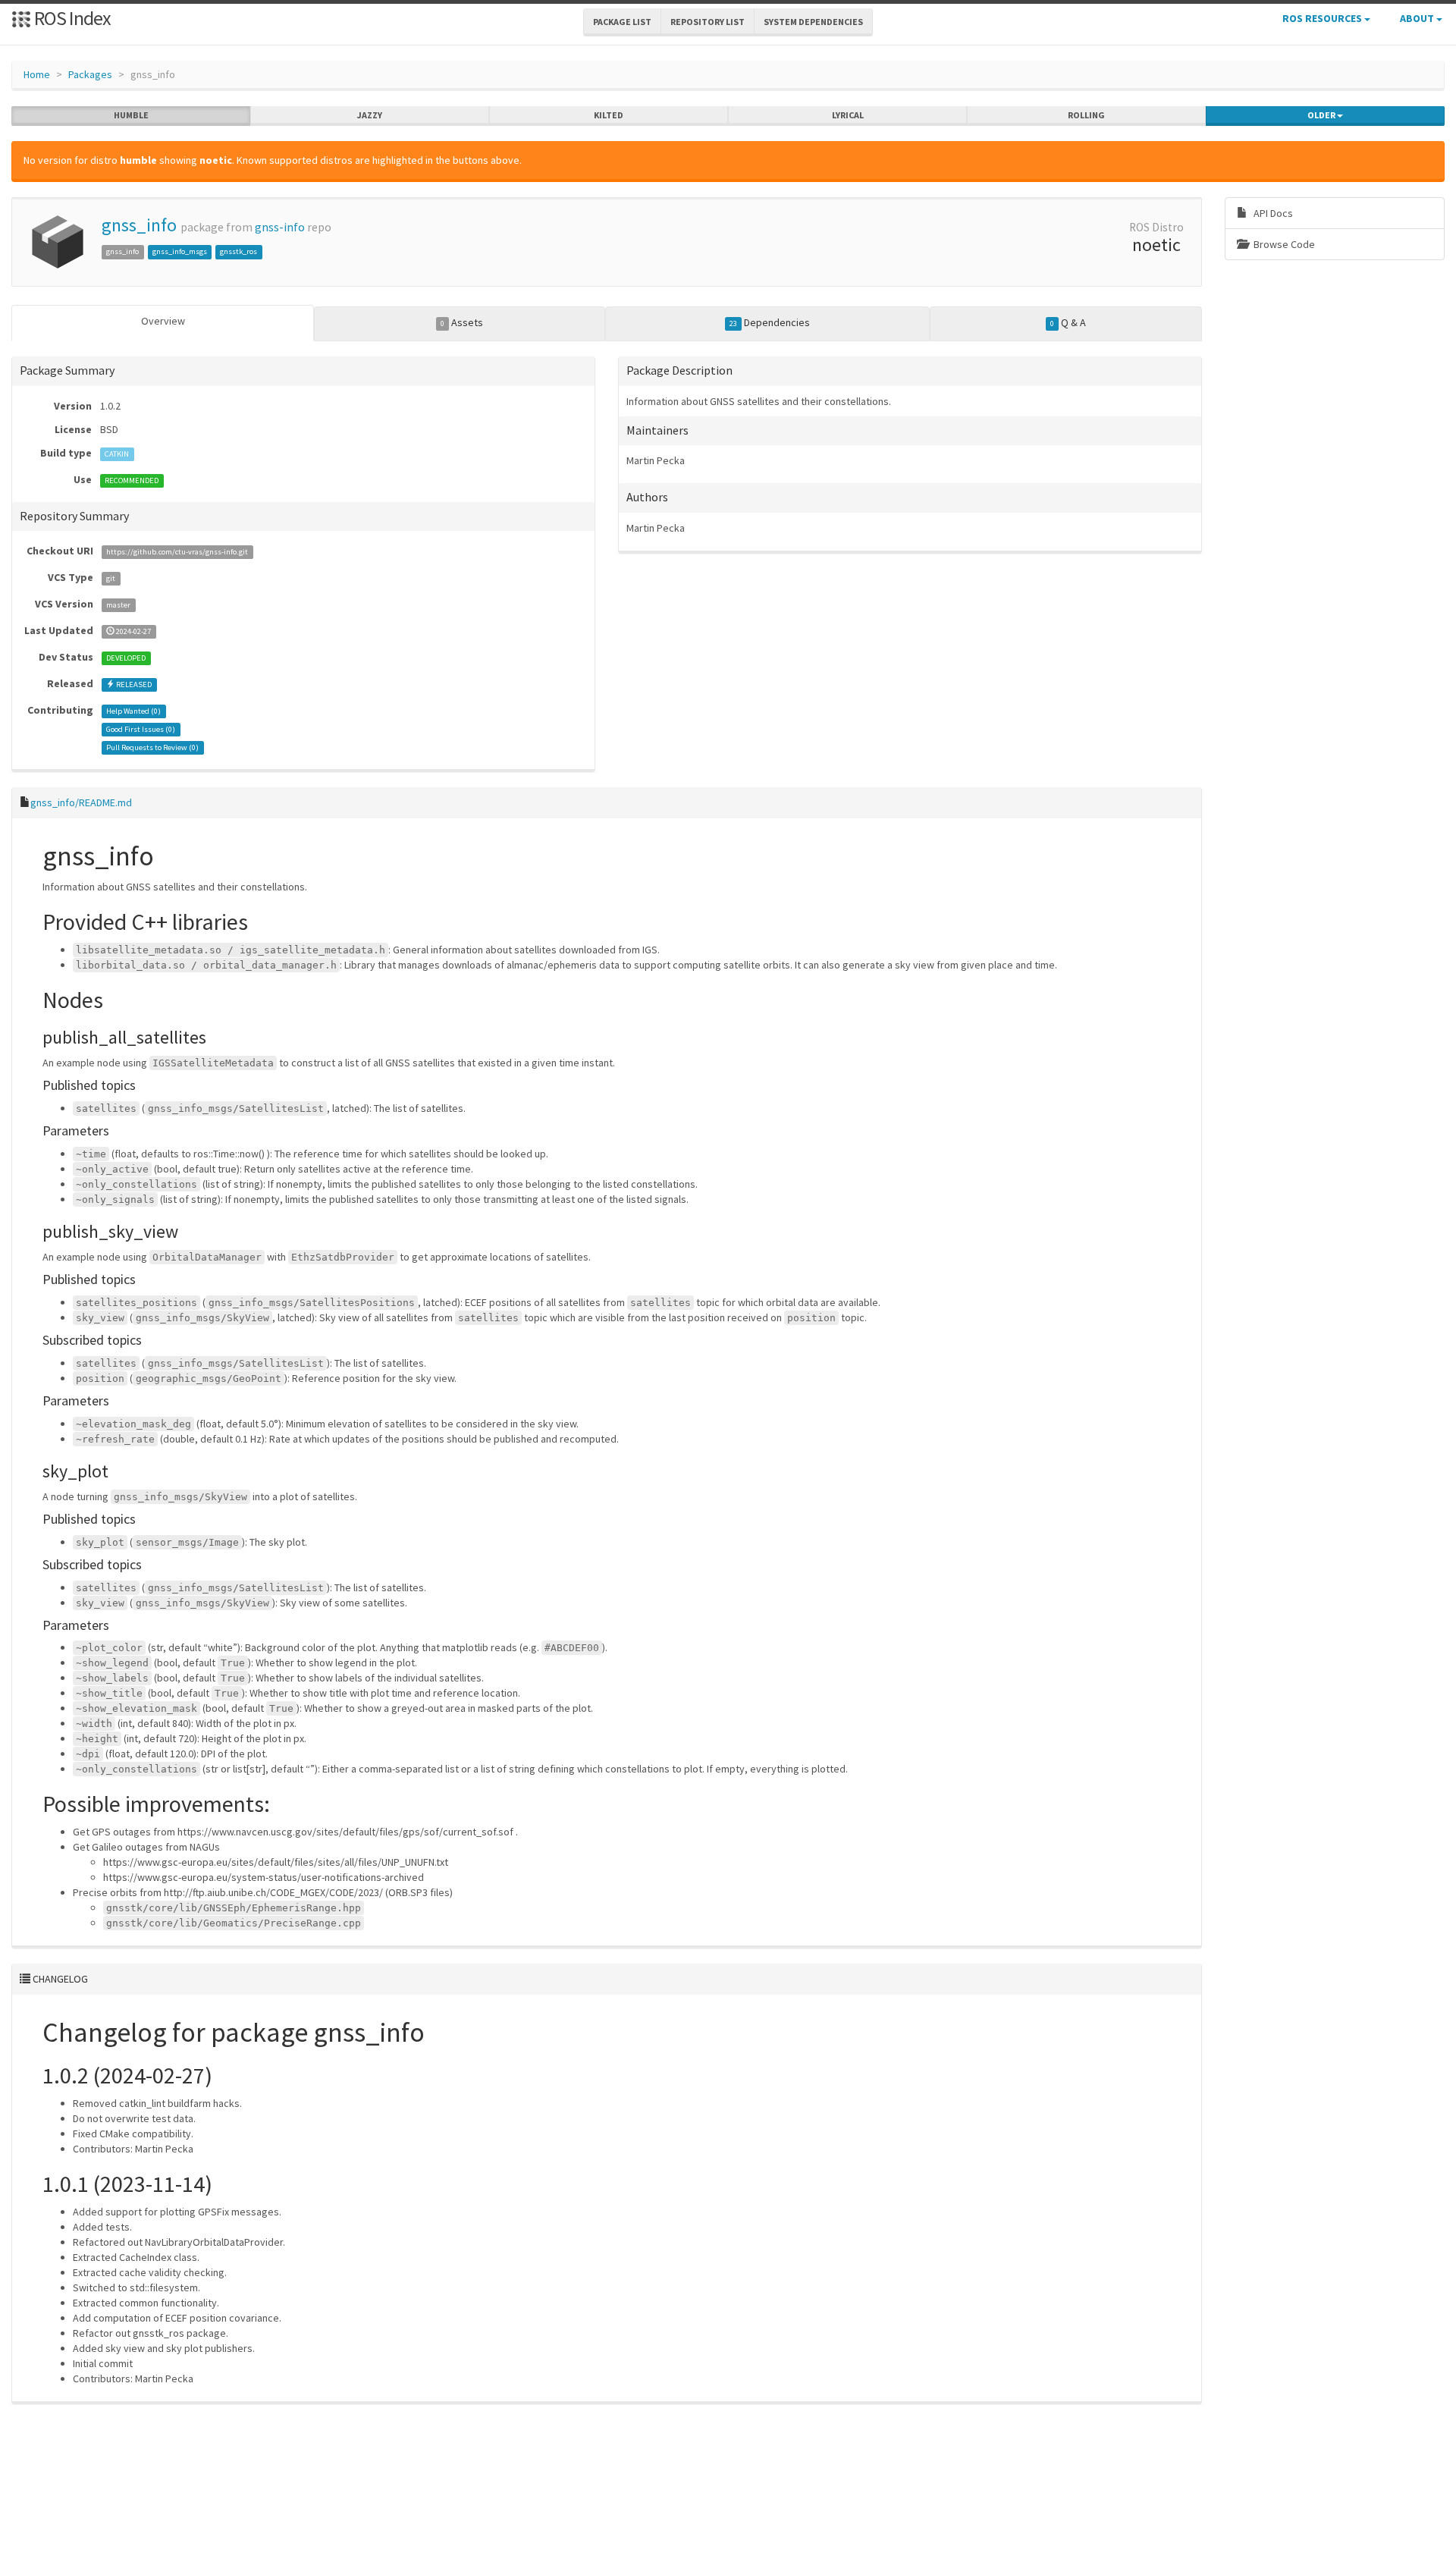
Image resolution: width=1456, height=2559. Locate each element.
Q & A (1068, 322)
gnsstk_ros (238, 251)
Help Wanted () (133, 711)
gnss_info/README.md (81, 802)
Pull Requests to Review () (152, 747)
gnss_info (139, 225)
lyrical (848, 115)
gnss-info (280, 227)
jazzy (370, 115)
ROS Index (71, 18)
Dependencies (770, 322)
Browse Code (1283, 244)
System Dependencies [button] (813, 22)
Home (37, 74)
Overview (163, 321)
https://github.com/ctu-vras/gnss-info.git (177, 552)
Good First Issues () (141, 729)
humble (131, 115)
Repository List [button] (708, 22)
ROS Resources (1323, 18)
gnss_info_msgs (180, 251)
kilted (609, 115)
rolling (1086, 115)
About (1418, 18)
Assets (462, 322)
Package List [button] (622, 22)
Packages (90, 74)
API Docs (1272, 213)
